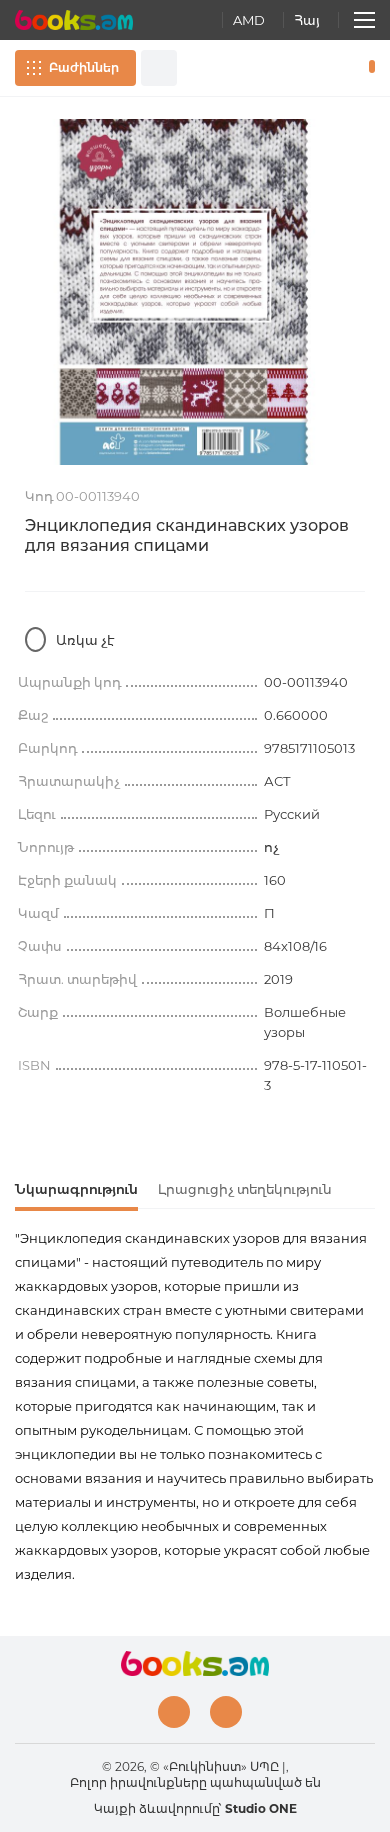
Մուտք (309, 68)
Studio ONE (261, 1808)
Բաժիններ (84, 67)
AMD (249, 20)
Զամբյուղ (367, 68)
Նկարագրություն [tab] (76, 1189)
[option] (195, 292)
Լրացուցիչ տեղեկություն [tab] (245, 1189)
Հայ (307, 20)
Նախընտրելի (338, 68)
